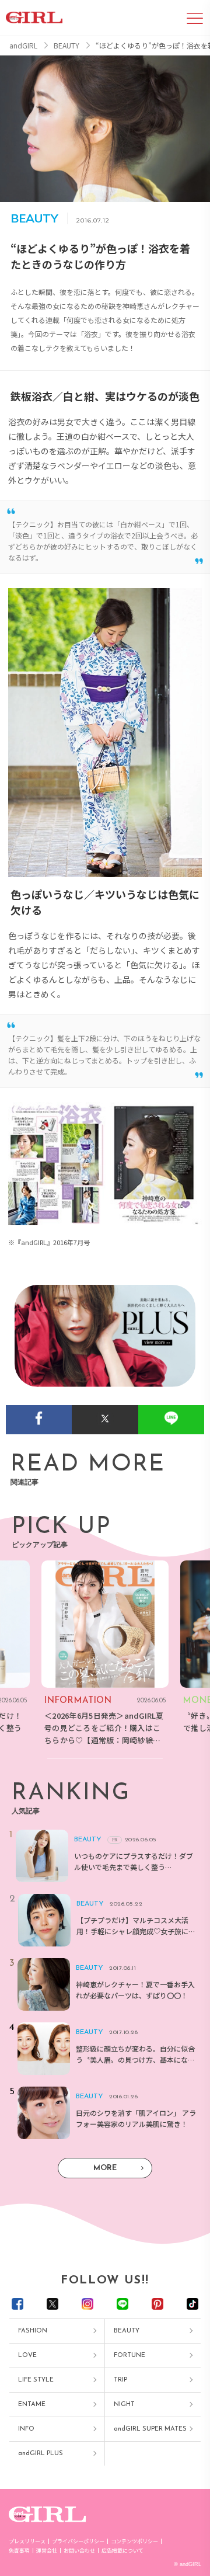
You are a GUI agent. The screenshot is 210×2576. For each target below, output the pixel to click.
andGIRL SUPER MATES (150, 2429)
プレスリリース (27, 2541)
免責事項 (19, 2551)
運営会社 (47, 2551)
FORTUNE (129, 2356)
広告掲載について (123, 2551)
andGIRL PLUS (41, 2454)
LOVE (27, 2356)
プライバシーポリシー (78, 2541)
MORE (105, 2168)
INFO (26, 2429)
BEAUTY (127, 2331)
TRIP (120, 2380)
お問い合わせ (79, 2551)
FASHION (33, 2331)
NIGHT (124, 2405)
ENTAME (32, 2405)
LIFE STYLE (36, 2380)
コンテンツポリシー (134, 2541)
